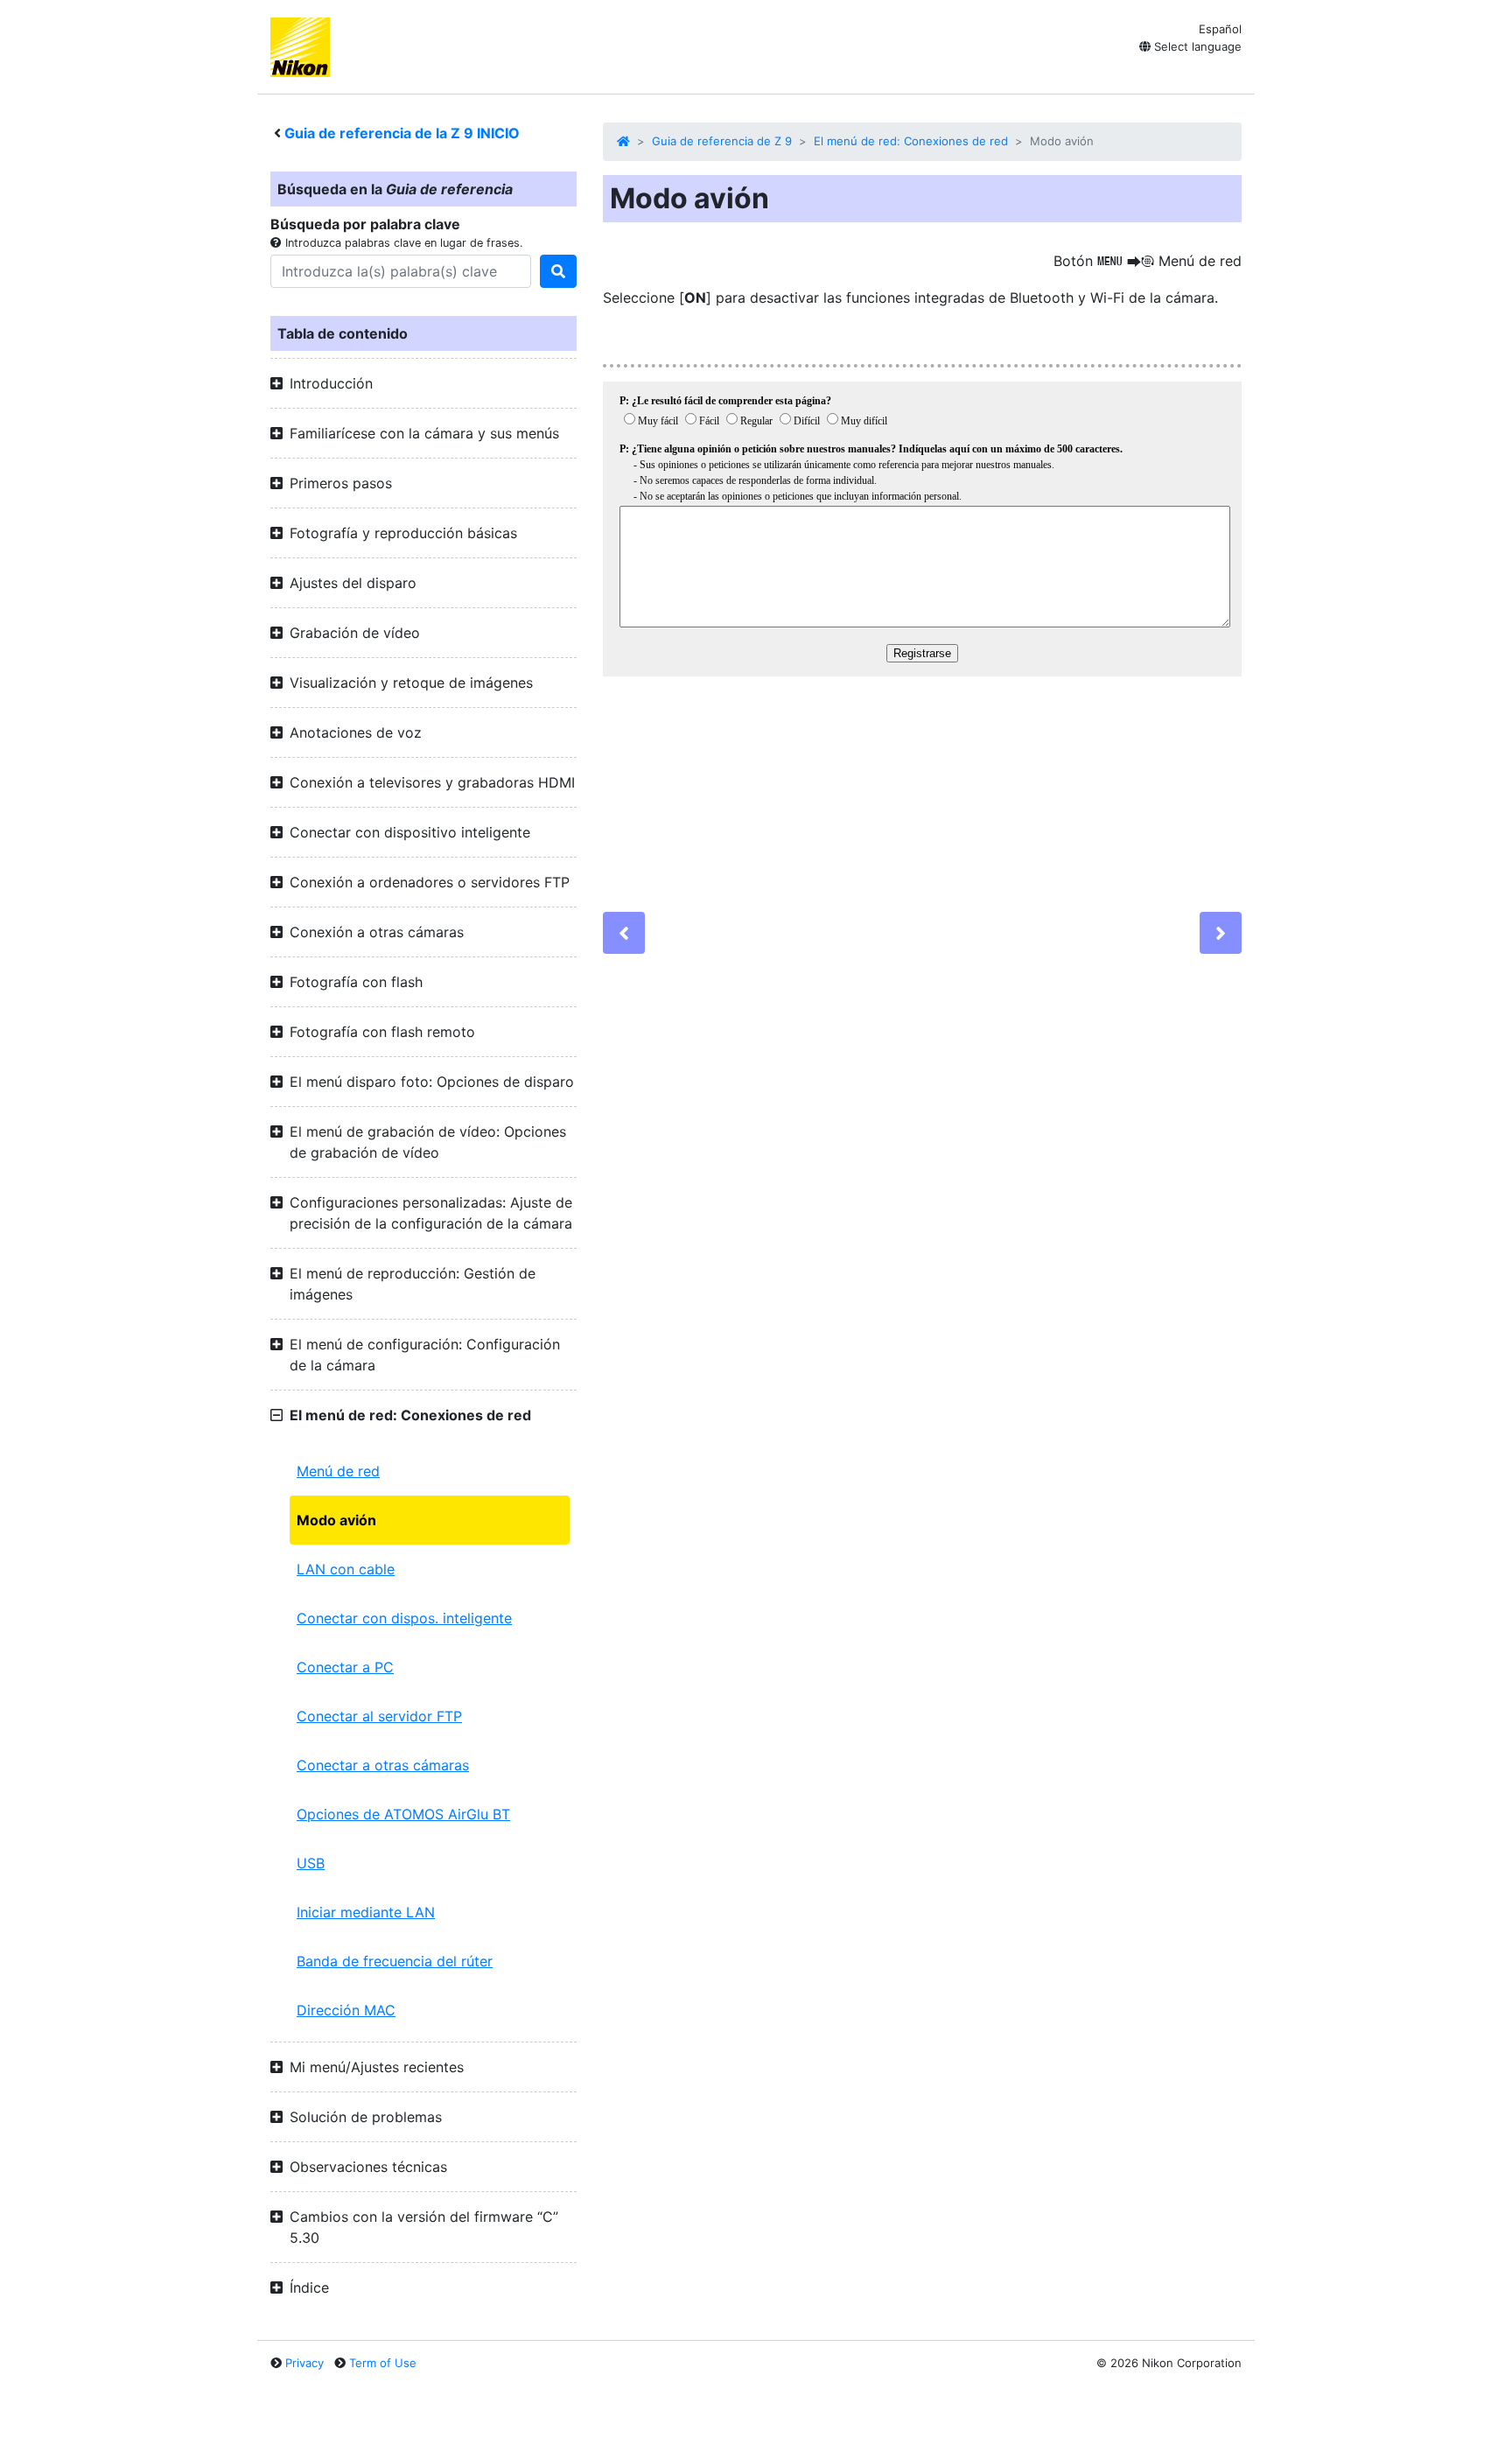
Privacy (304, 2363)
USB (311, 1863)
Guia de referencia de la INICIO (402, 133)
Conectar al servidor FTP (379, 1716)
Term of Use (383, 2363)
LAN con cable (346, 1569)
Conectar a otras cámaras (383, 1765)
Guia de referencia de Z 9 (722, 141)
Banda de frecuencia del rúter (395, 1961)
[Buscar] (558, 271)
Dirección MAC (346, 2010)
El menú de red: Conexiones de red (911, 141)
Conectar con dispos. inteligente (404, 1618)
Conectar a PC (345, 1667)
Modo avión (336, 1520)
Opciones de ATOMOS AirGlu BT (403, 1814)
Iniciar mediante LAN (366, 1912)
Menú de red (338, 1471)
